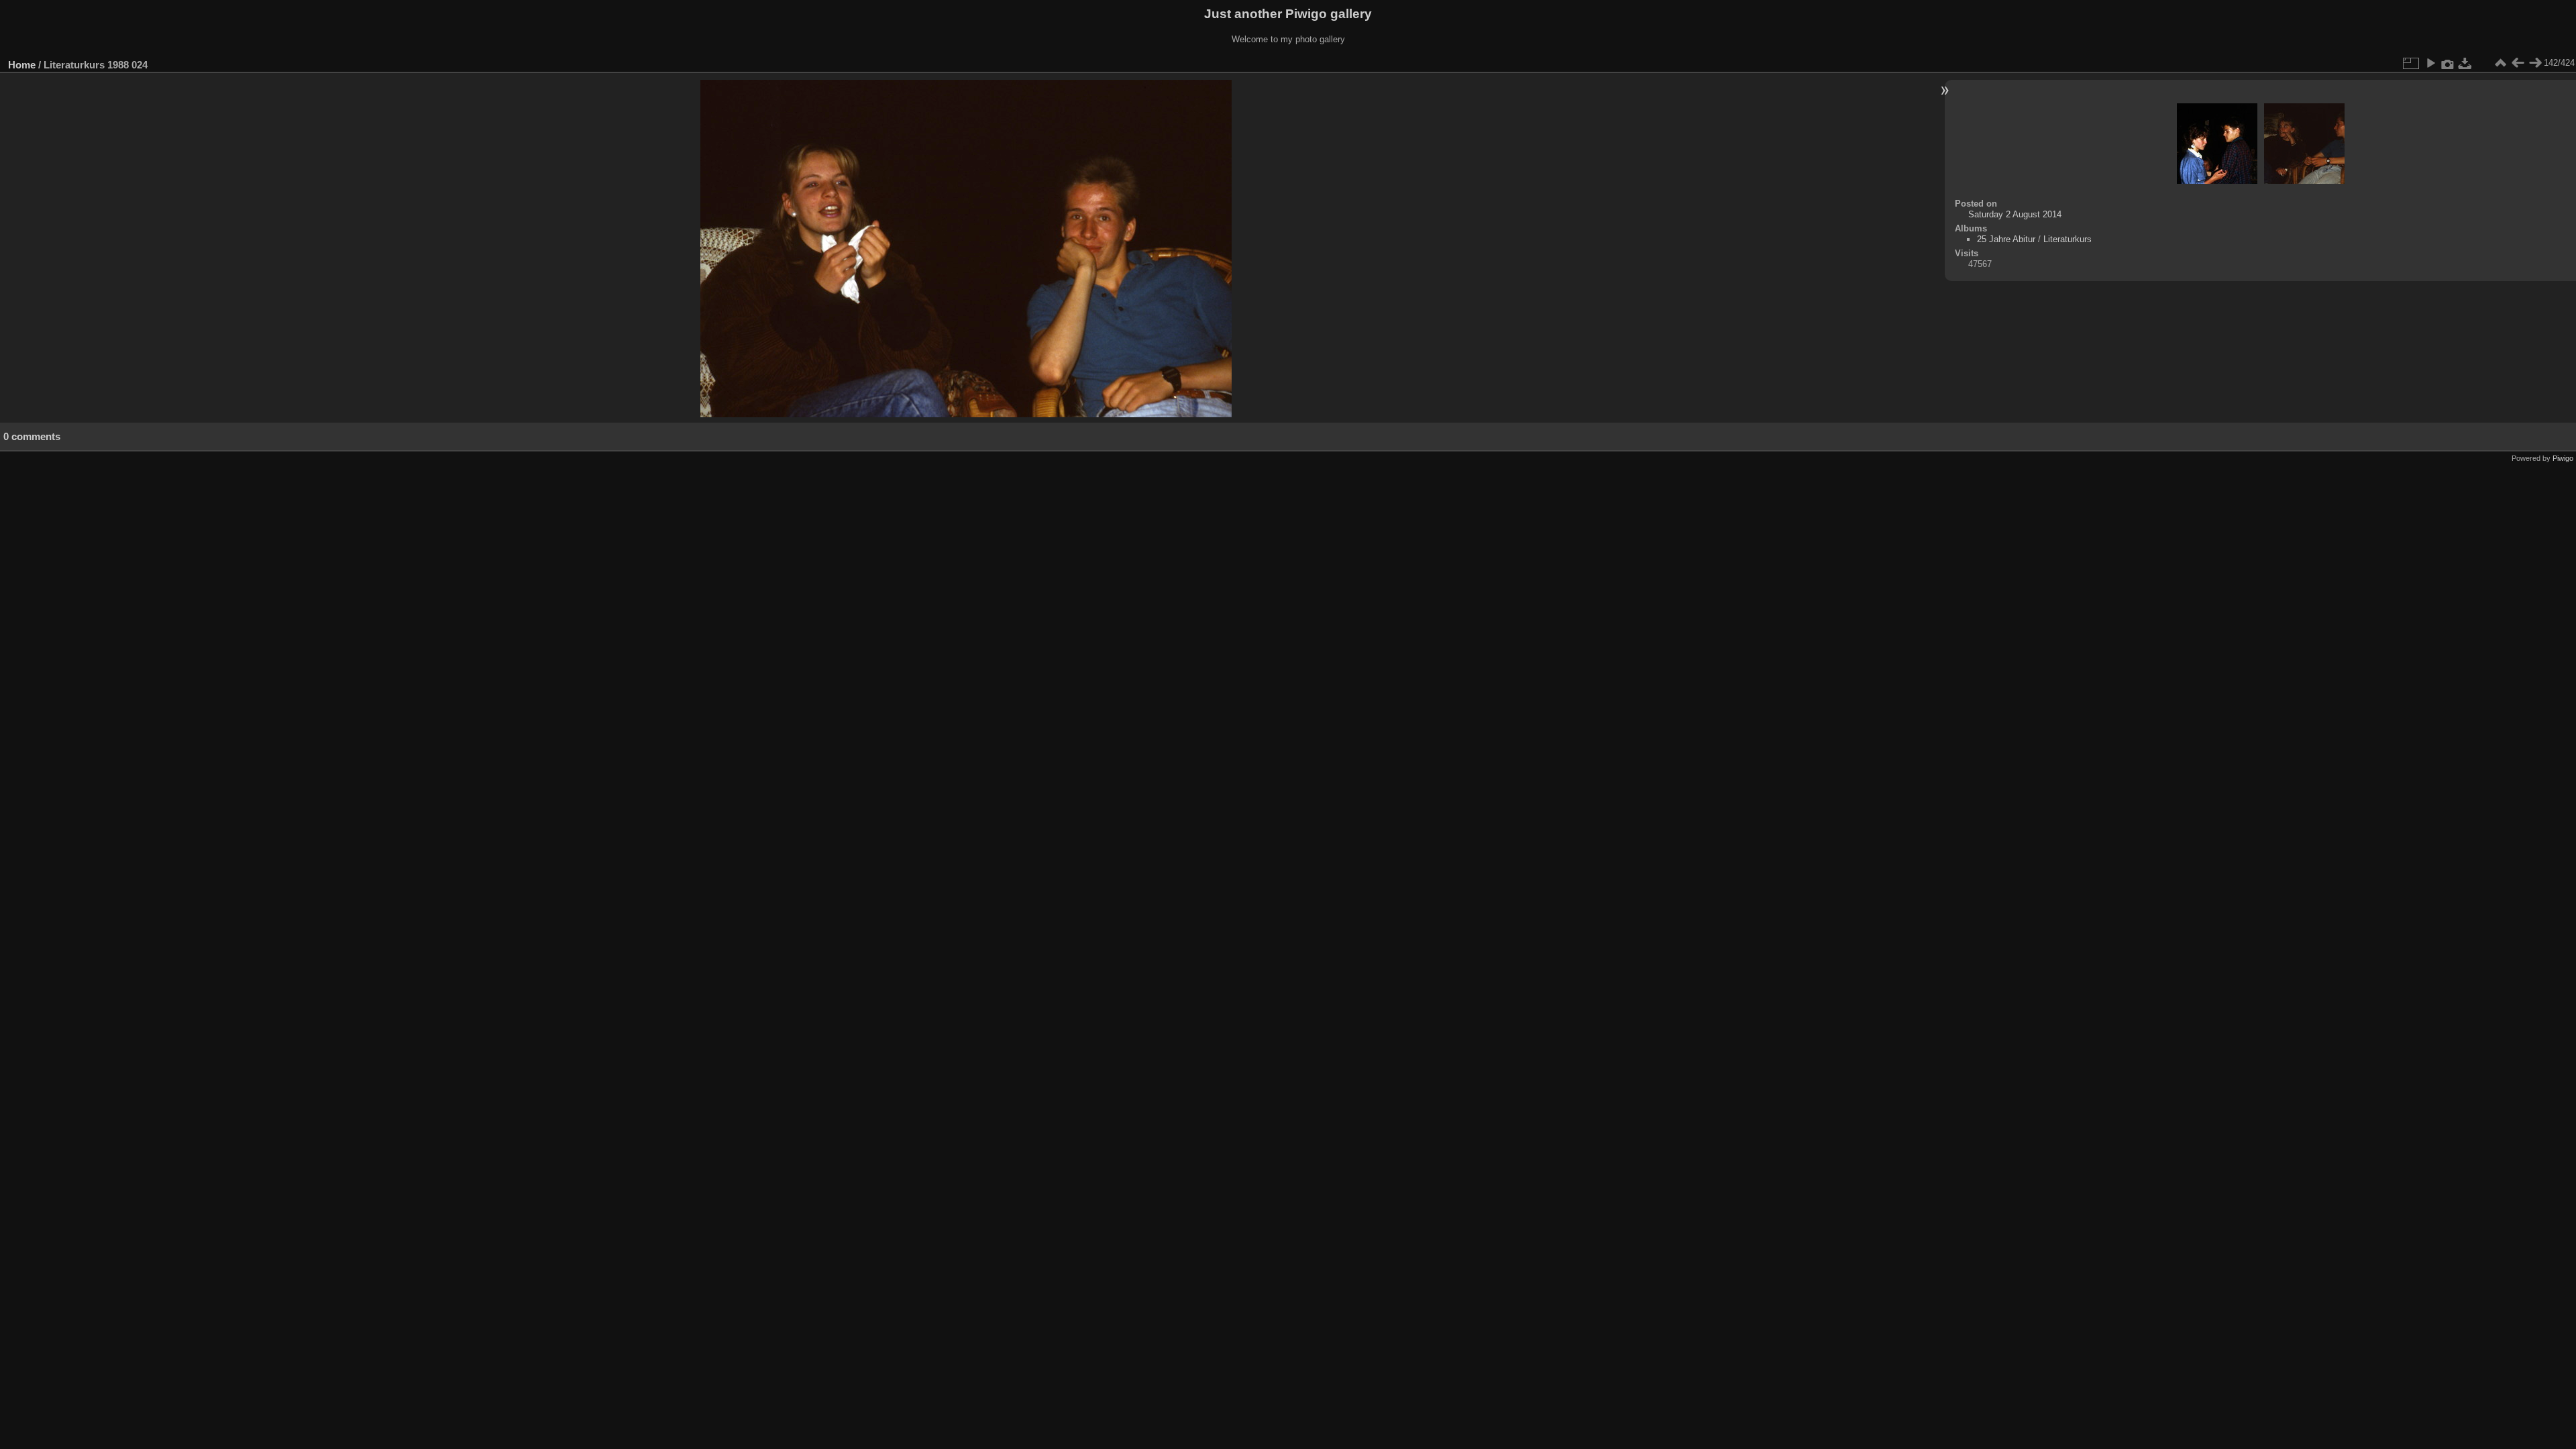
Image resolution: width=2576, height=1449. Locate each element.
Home (22, 65)
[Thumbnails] (2500, 63)
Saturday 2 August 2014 (2015, 214)
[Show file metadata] (2448, 63)
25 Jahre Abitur (2006, 239)
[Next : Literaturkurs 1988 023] (2535, 63)
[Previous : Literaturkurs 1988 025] (2518, 63)
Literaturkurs (2068, 239)
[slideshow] (2430, 63)
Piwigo (2563, 458)
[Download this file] (2465, 63)
